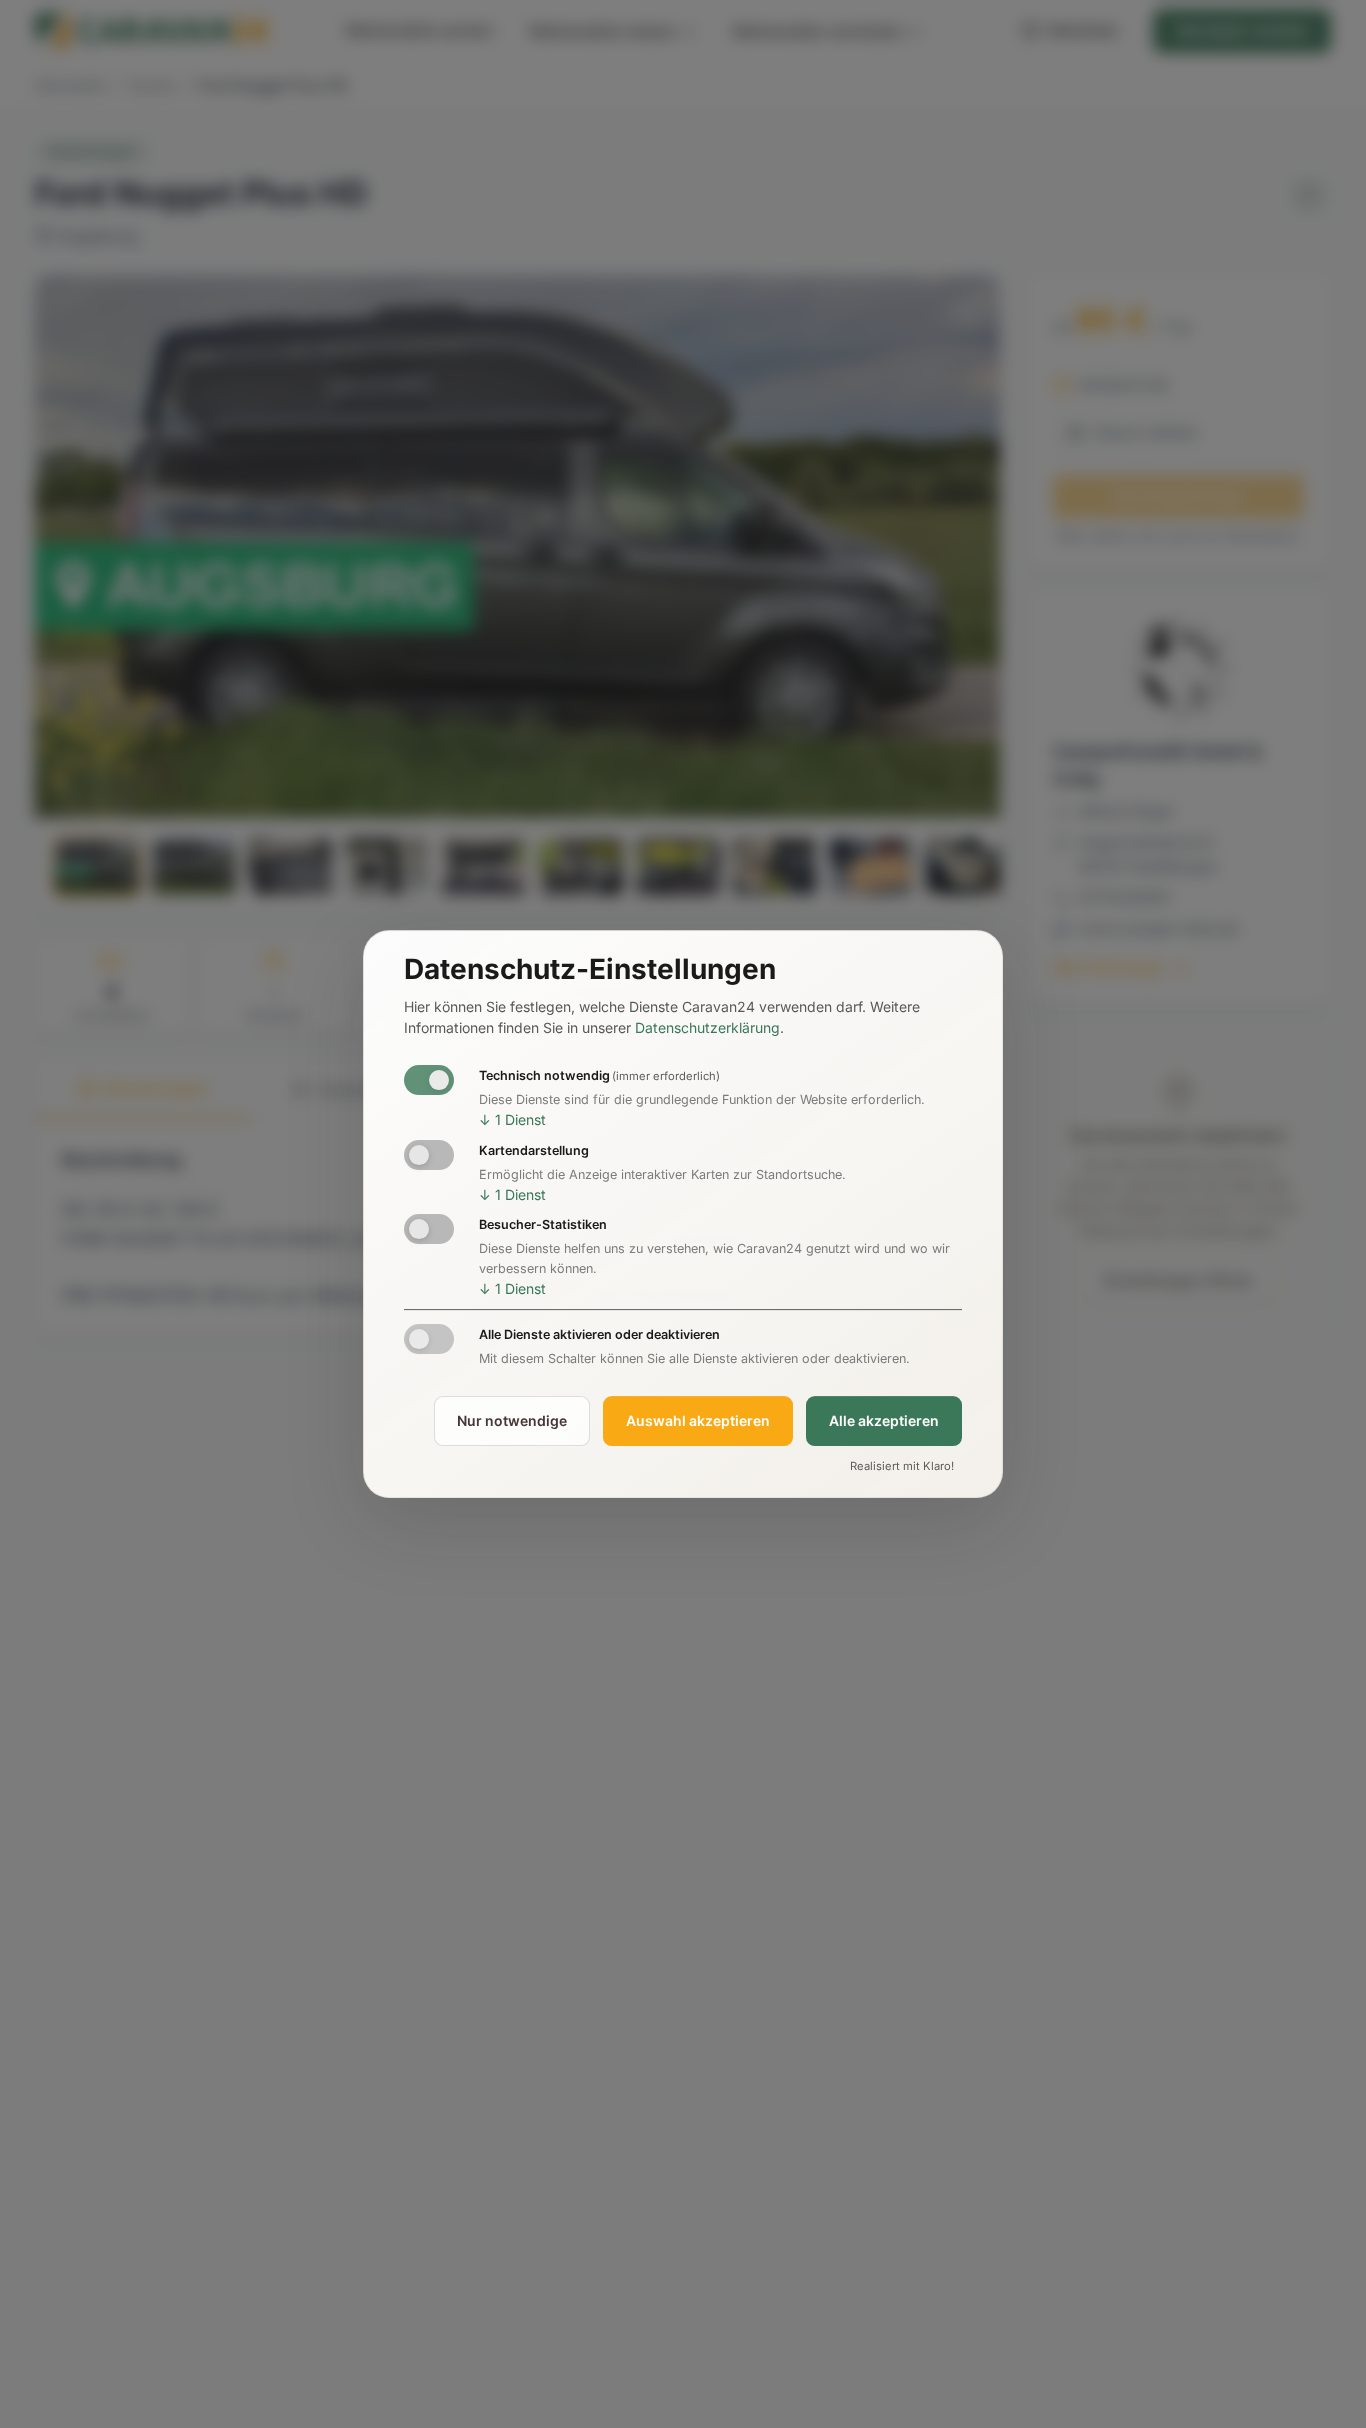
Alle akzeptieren (884, 1420)
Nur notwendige (512, 1420)
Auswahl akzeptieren (698, 1420)
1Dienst (512, 1119)
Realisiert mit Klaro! (902, 1466)
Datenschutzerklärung (707, 1028)
